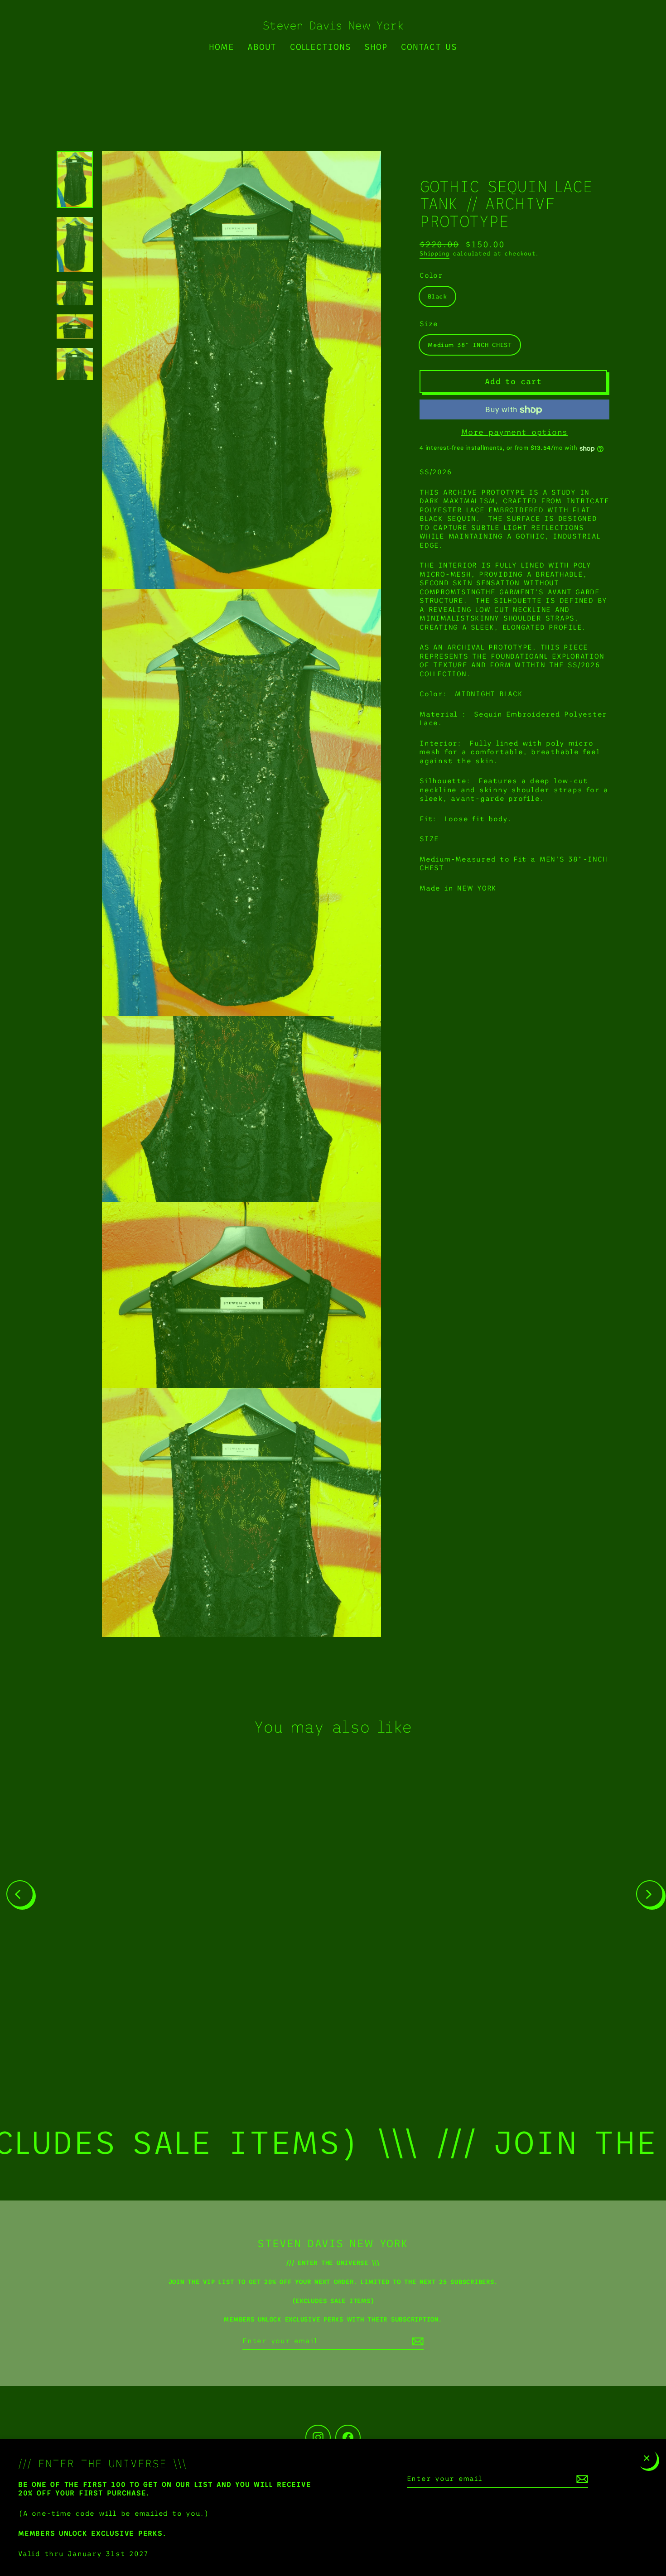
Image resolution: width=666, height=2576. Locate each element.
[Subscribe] (581, 2479)
